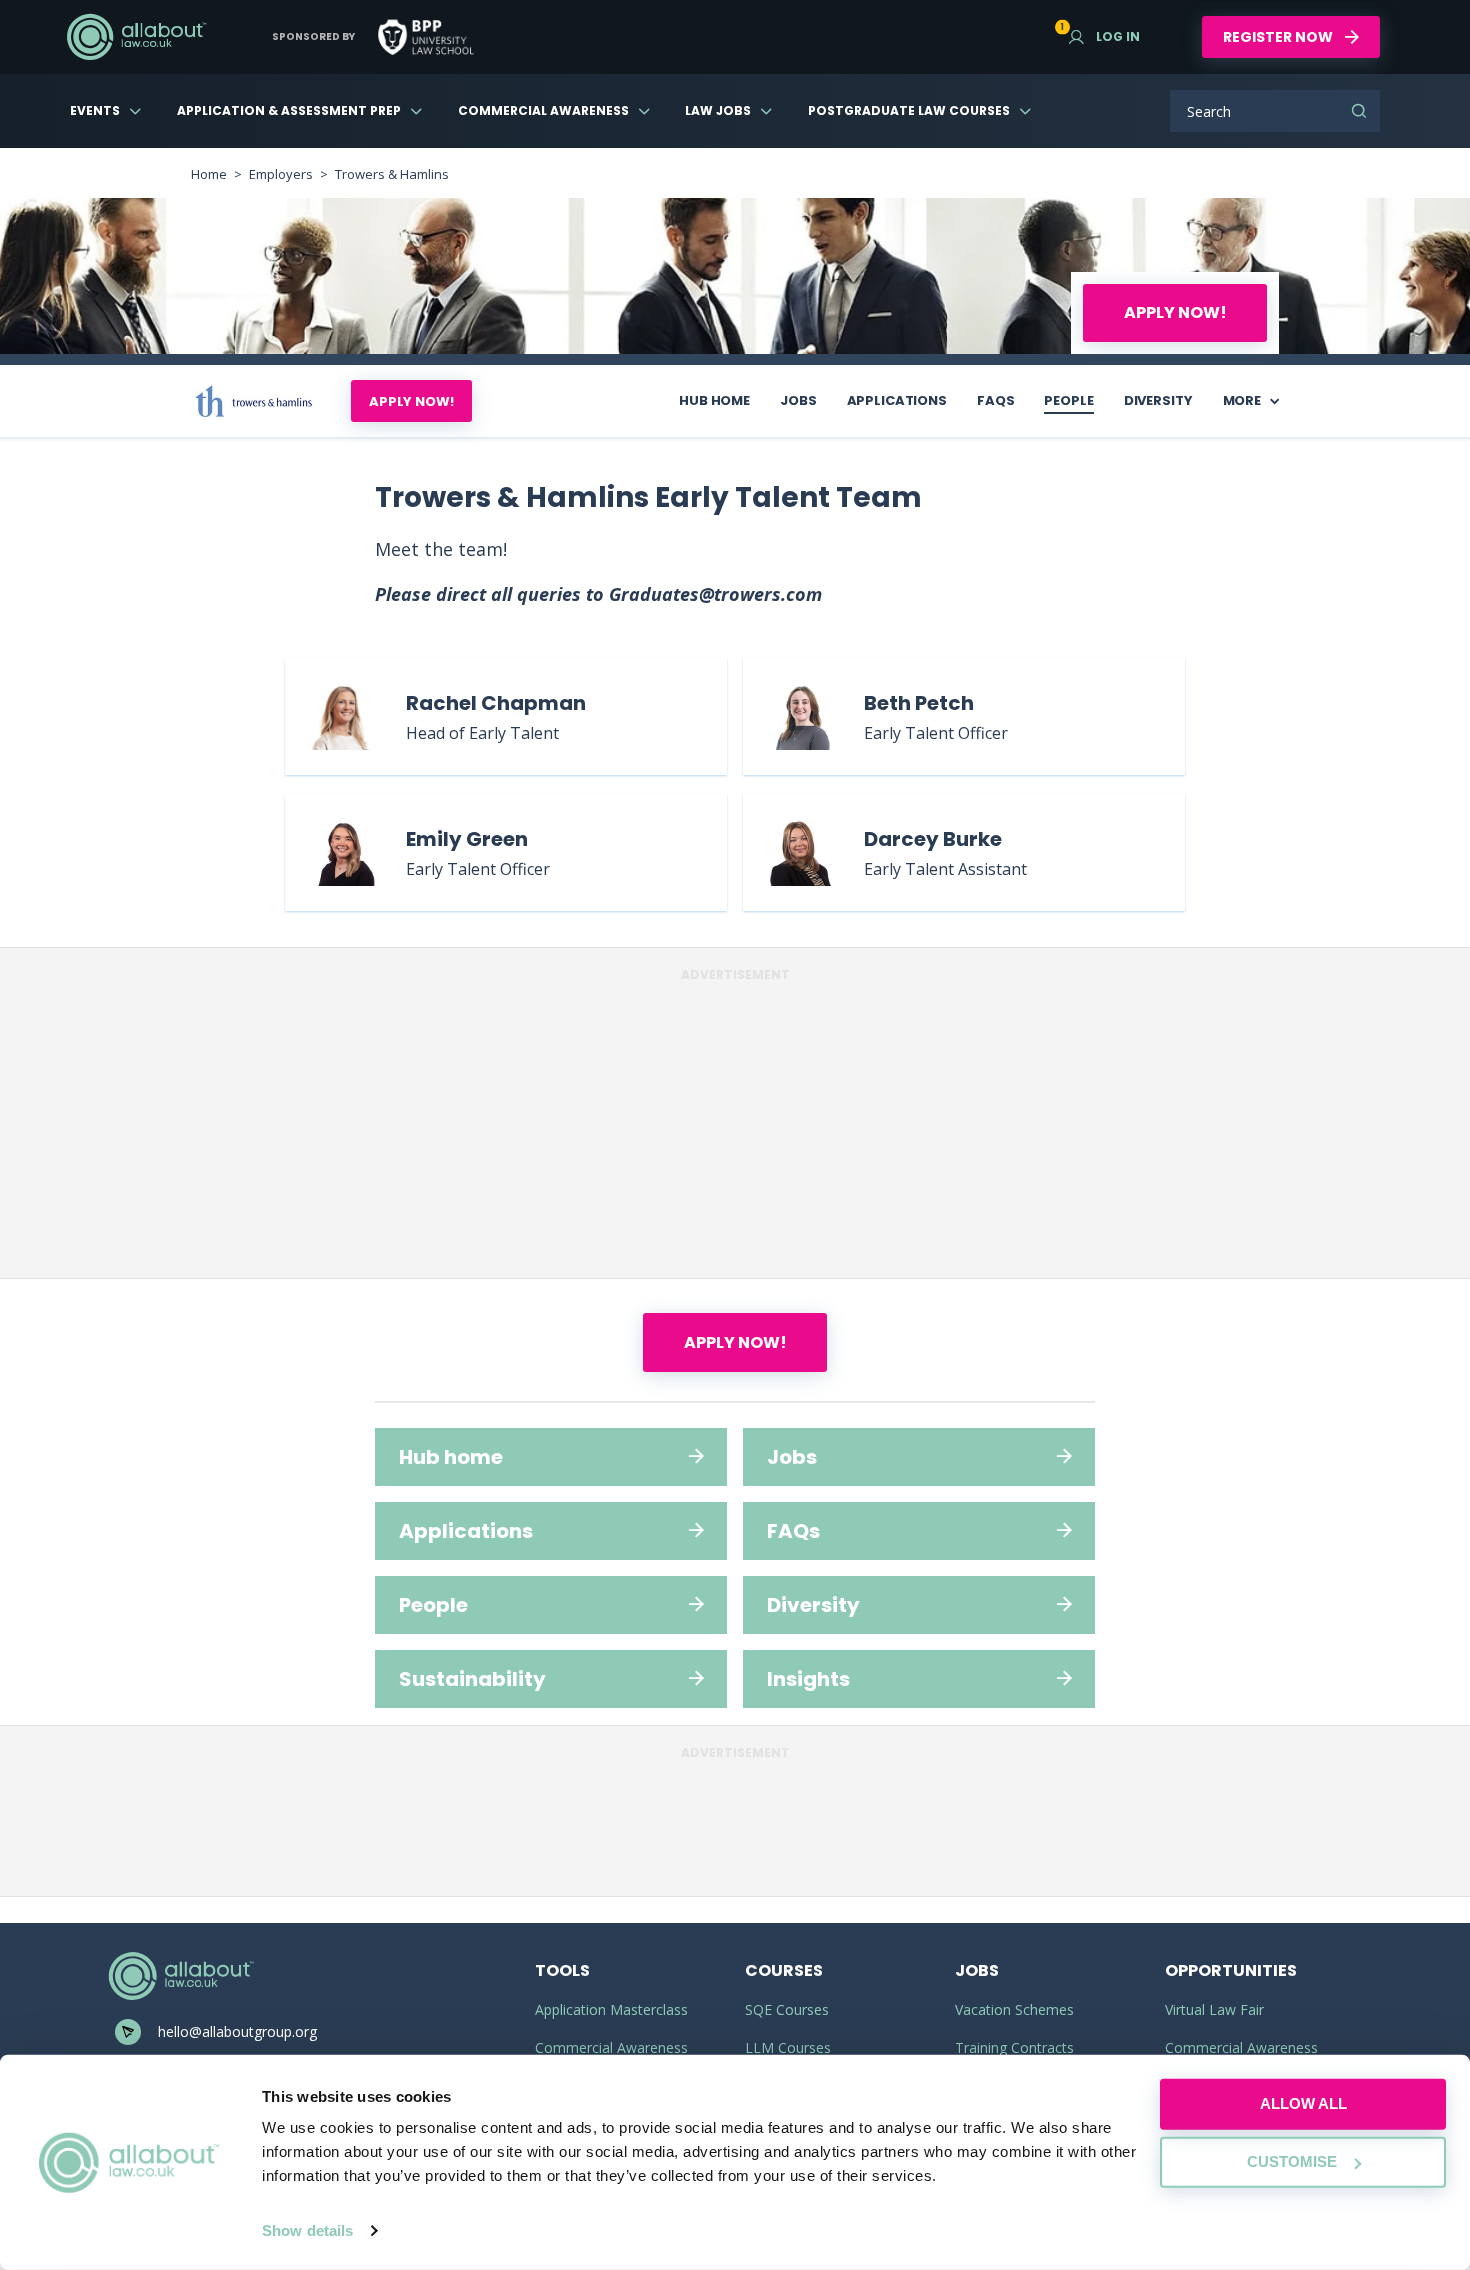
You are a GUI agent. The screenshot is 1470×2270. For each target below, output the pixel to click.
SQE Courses (787, 2009)
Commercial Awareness (543, 110)
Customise (1292, 2161)
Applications (897, 400)
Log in (1104, 36)
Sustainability (472, 1679)
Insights (808, 1679)
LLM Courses (788, 2047)
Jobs (798, 400)
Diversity (1158, 400)
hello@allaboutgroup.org (237, 2031)
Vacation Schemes (1014, 2009)
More (1242, 400)
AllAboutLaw (136, 37)
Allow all (1303, 2103)
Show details (307, 2230)
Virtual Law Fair (1214, 2009)
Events (95, 110)
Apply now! (1175, 312)
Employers (281, 174)
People (1068, 400)
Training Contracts (1014, 2047)
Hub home (714, 400)
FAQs (995, 400)
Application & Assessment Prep (289, 110)
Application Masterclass (611, 2009)
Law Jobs (718, 110)
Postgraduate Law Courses (909, 110)
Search (1359, 111)
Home (209, 174)
